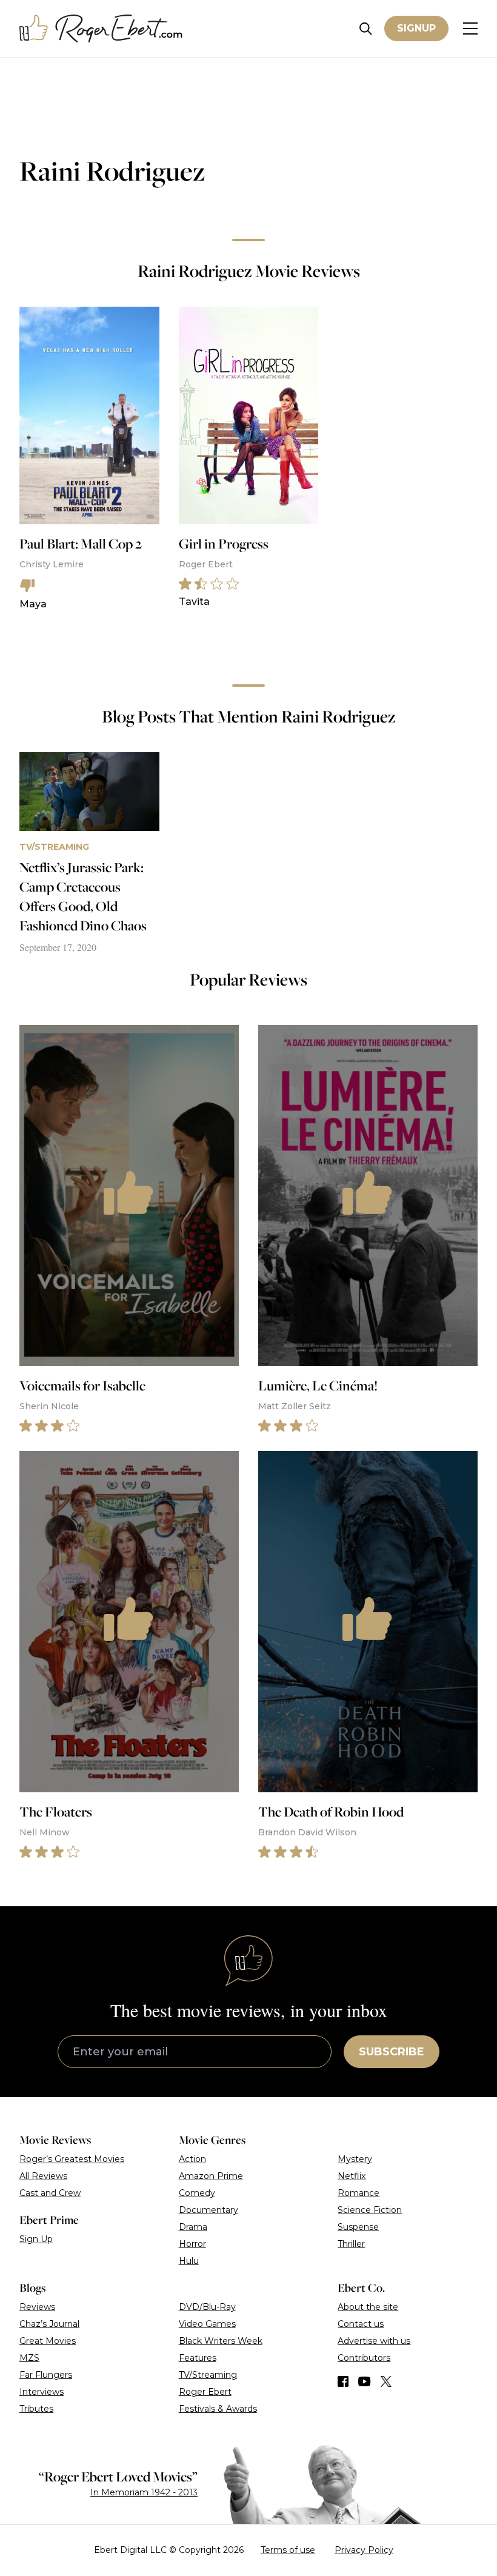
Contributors (364, 2358)
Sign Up (36, 2239)
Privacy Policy (364, 2550)
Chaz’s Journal (49, 2324)
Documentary (208, 2210)
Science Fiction (370, 2210)
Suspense (358, 2227)
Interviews (42, 2392)
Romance (359, 2193)
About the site (368, 2307)
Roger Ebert (205, 2392)
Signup (416, 28)
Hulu (189, 2261)
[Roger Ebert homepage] (101, 29)
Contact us (361, 2324)
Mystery (355, 2159)
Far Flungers (46, 2375)
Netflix (352, 2176)
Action (192, 2159)
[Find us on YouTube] (365, 2381)
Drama (193, 2227)
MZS (29, 2358)
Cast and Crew (50, 2193)
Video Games (207, 2324)
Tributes (36, 2409)
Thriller (351, 2244)
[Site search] (366, 29)
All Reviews (43, 2176)
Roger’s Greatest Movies (72, 2159)
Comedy (197, 2193)
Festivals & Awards (218, 2409)
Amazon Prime (211, 2176)
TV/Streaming (208, 2375)
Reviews (37, 2307)
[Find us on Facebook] (343, 2381)
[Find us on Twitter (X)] (386, 2381)
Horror (192, 2244)
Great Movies (48, 2341)
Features (198, 2358)
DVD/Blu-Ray (207, 2307)
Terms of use (288, 2550)
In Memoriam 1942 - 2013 (144, 2492)
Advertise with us (374, 2341)
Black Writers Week (221, 2341)
